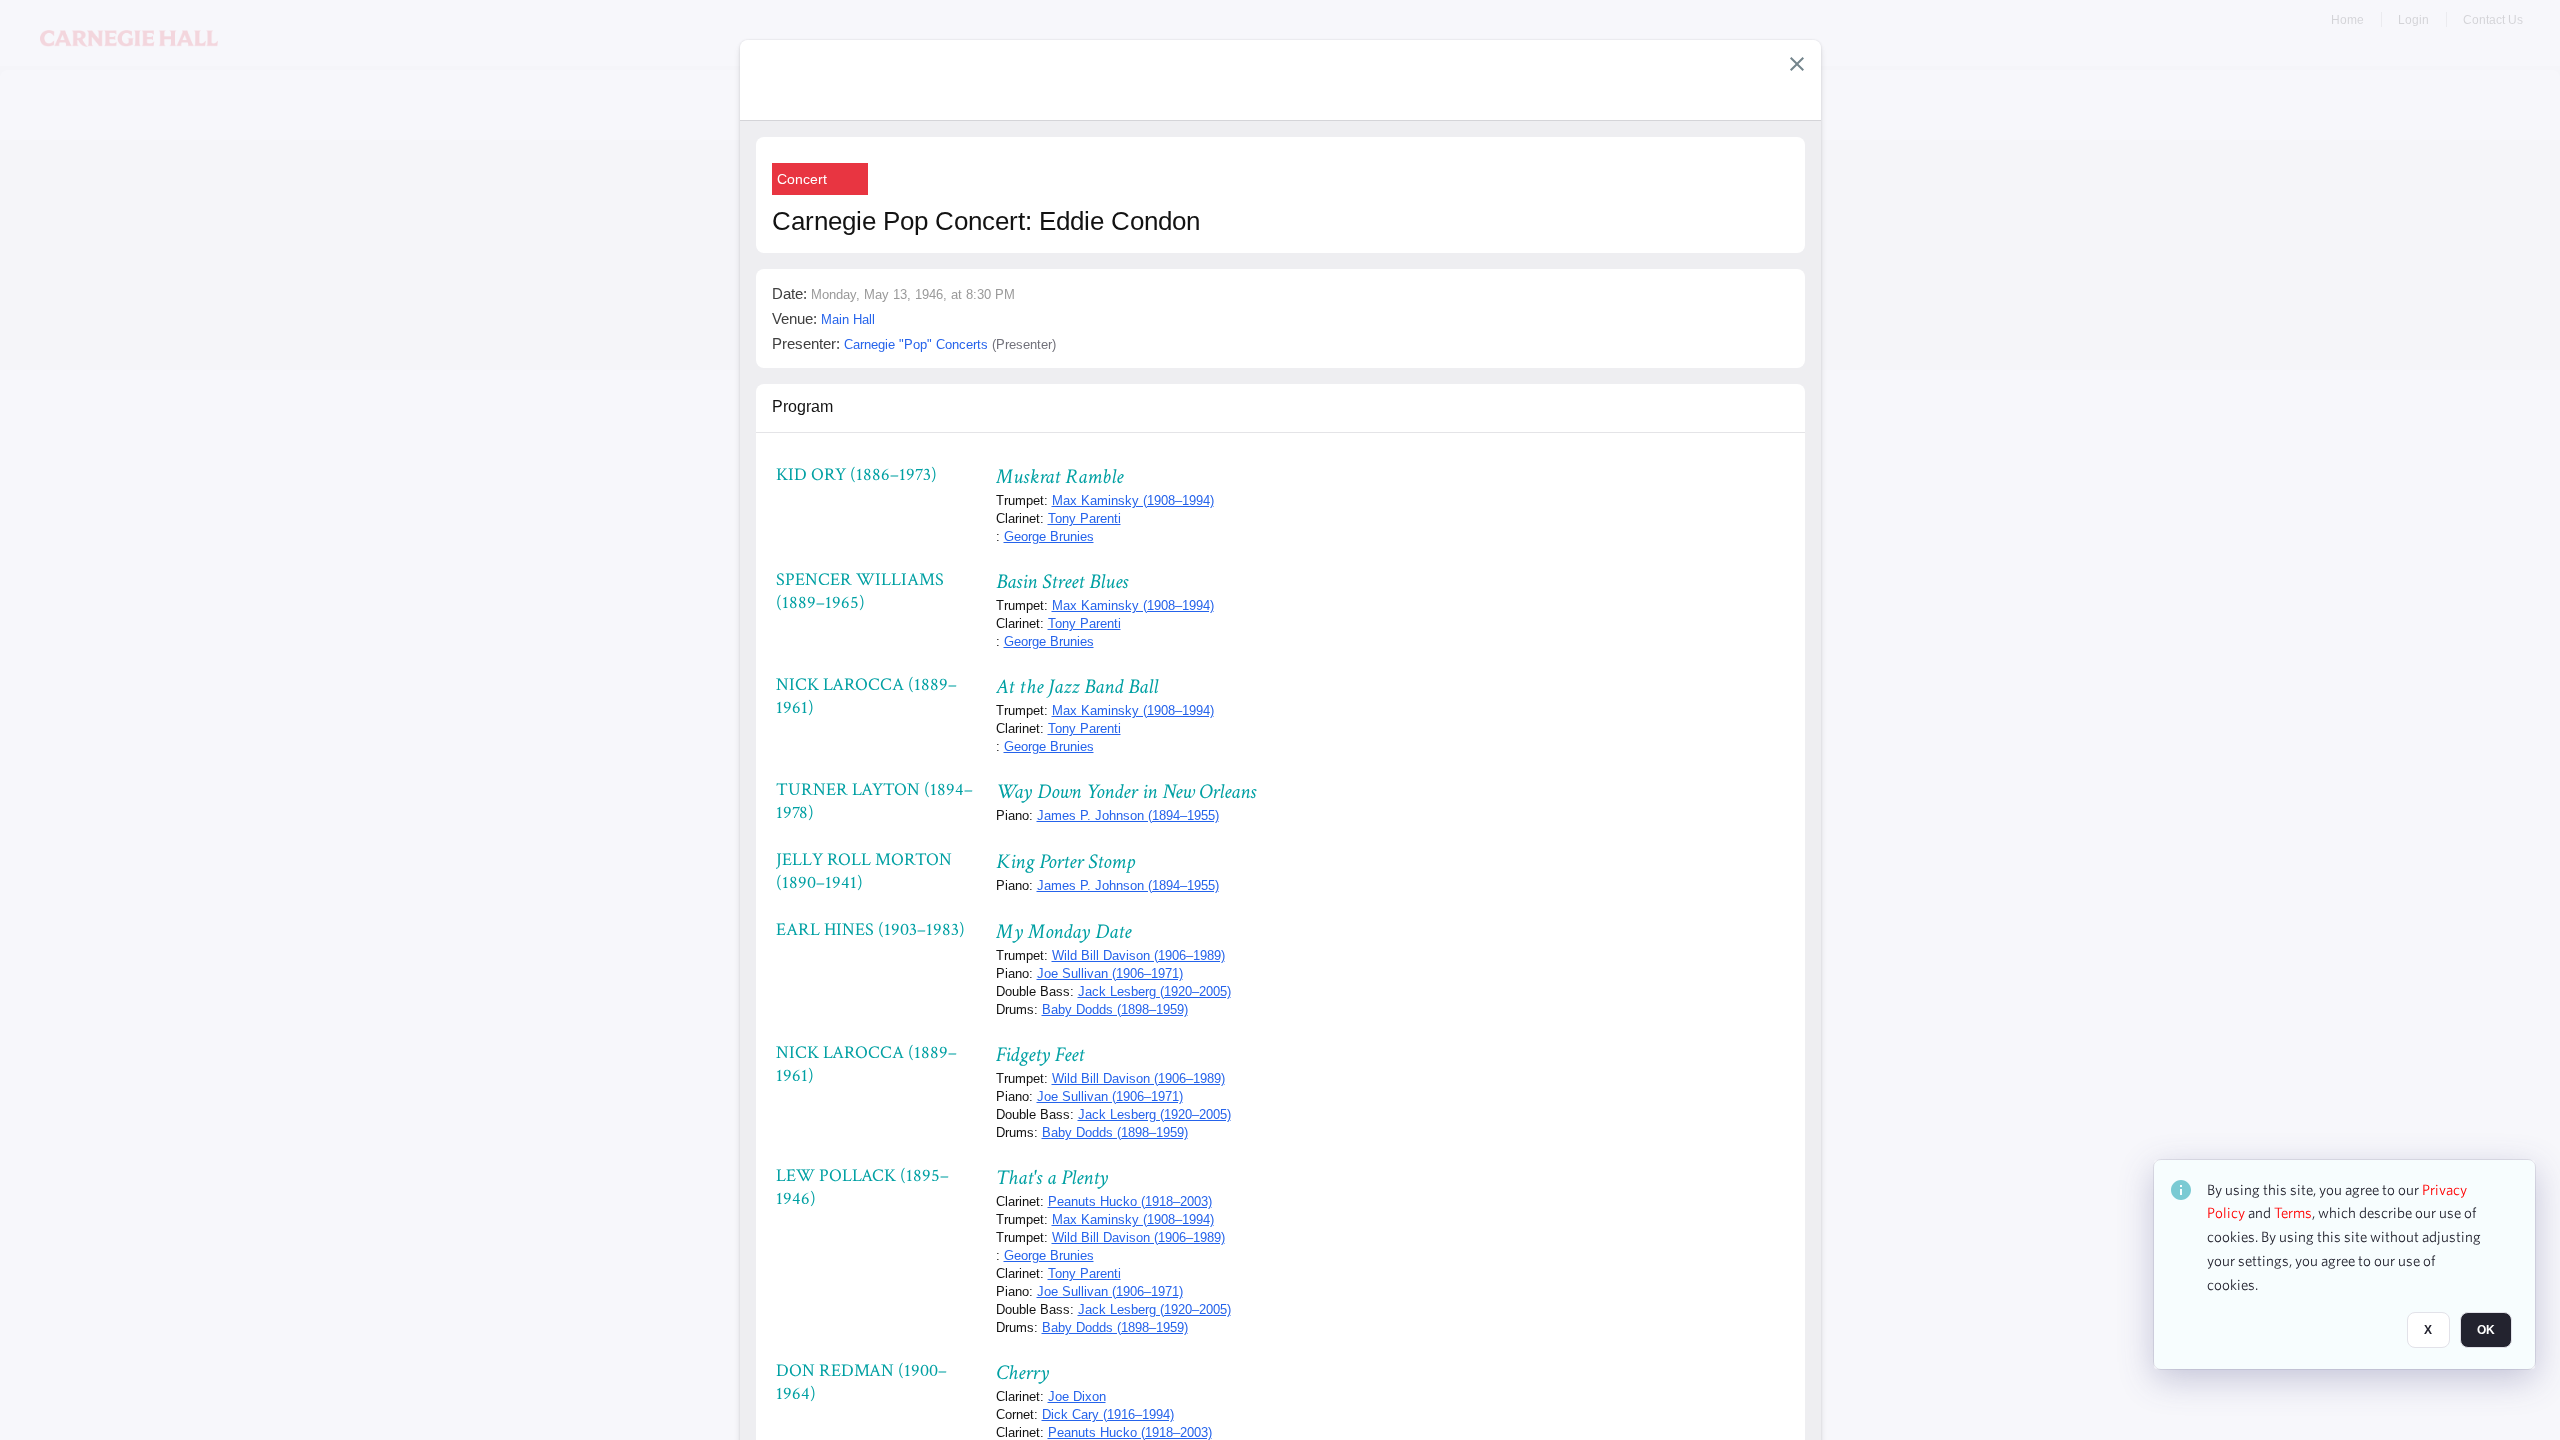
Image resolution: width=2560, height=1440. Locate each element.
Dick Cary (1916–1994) (1108, 1414)
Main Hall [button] (848, 319)
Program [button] (802, 406)
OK (2486, 1331)
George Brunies (1049, 536)
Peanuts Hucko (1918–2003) (1130, 1201)
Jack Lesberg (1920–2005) (1154, 991)
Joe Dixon (1077, 1396)
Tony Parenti (1084, 518)
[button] (1797, 64)
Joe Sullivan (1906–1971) (1110, 973)
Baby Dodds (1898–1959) (1115, 1009)
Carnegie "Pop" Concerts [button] (916, 344)
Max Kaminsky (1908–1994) (1133, 500)
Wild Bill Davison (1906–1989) (1138, 955)
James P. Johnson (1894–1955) (1128, 815)
